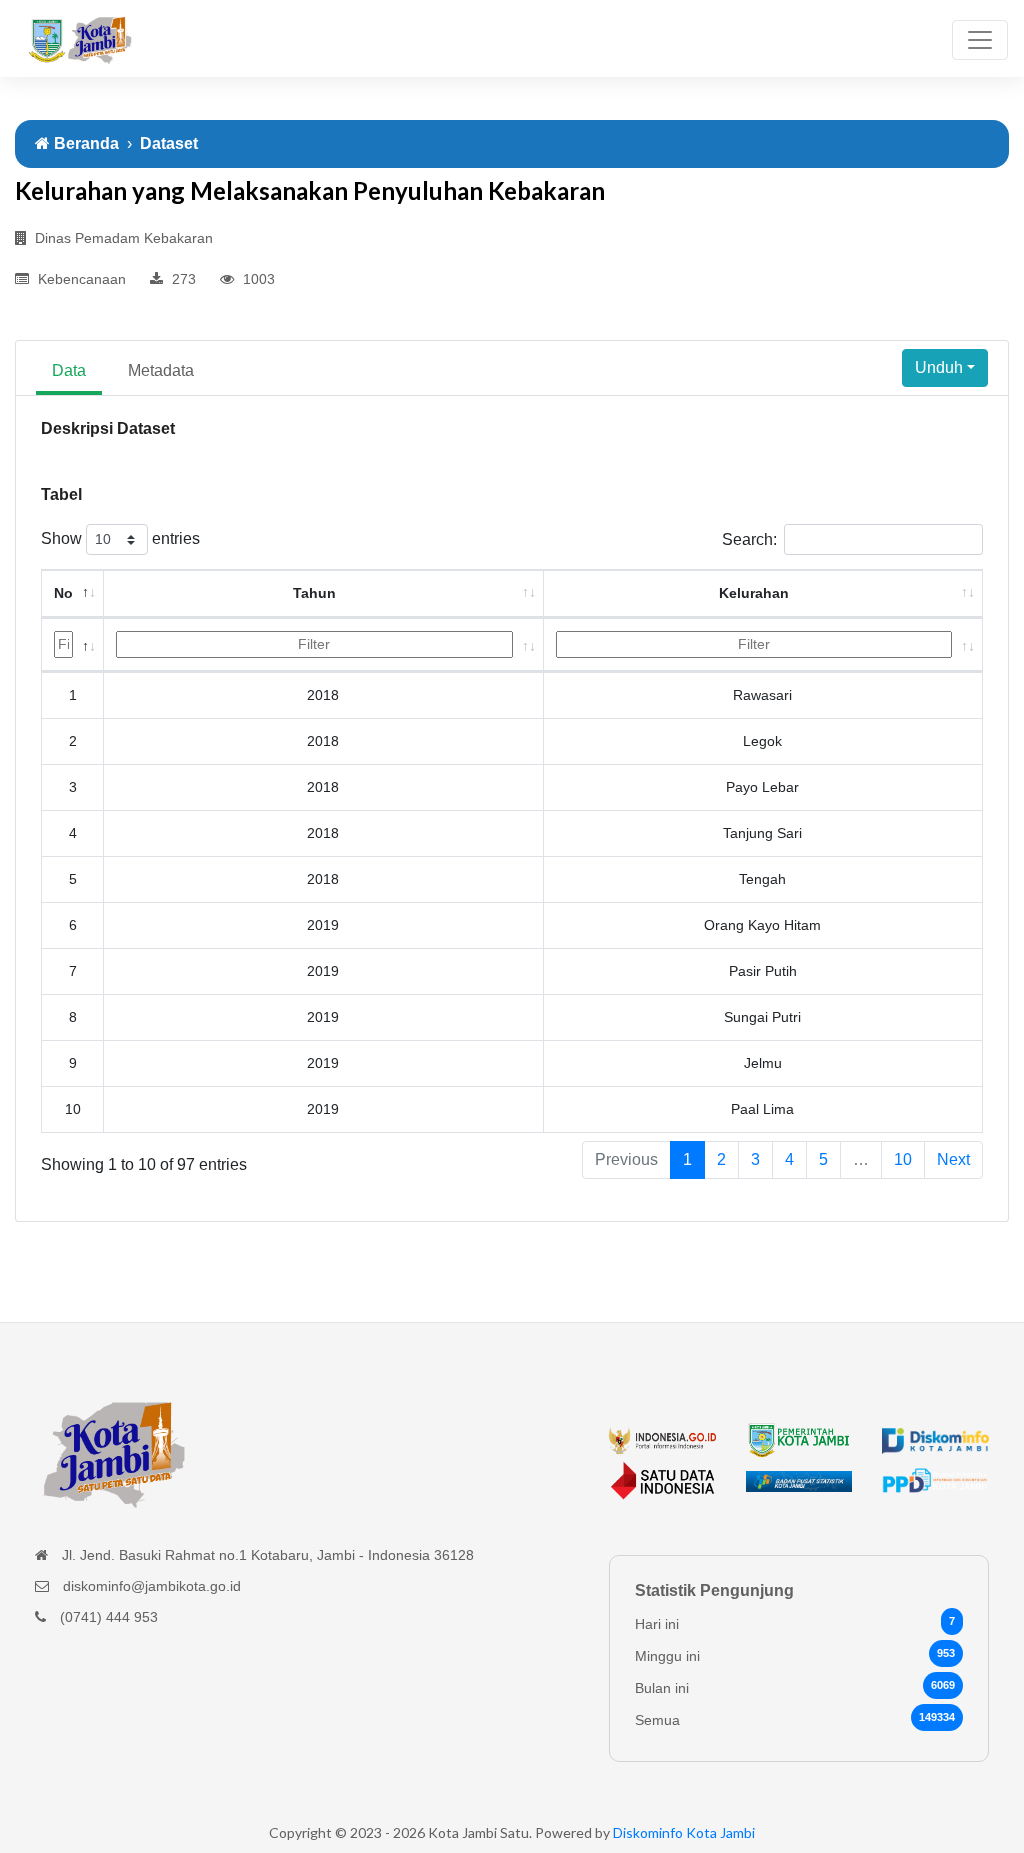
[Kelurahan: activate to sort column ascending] (764, 645)
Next (953, 1159)
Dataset (169, 143)
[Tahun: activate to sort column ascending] (324, 645)
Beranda (84, 143)
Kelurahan (754, 593)
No (63, 593)
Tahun (314, 593)
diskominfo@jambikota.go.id (152, 1586)
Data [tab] (69, 370)
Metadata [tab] (161, 370)
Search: (749, 539)
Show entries (120, 538)
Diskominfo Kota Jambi (684, 1832)
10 (903, 1159)
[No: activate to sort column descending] (73, 645)
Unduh (939, 367)
